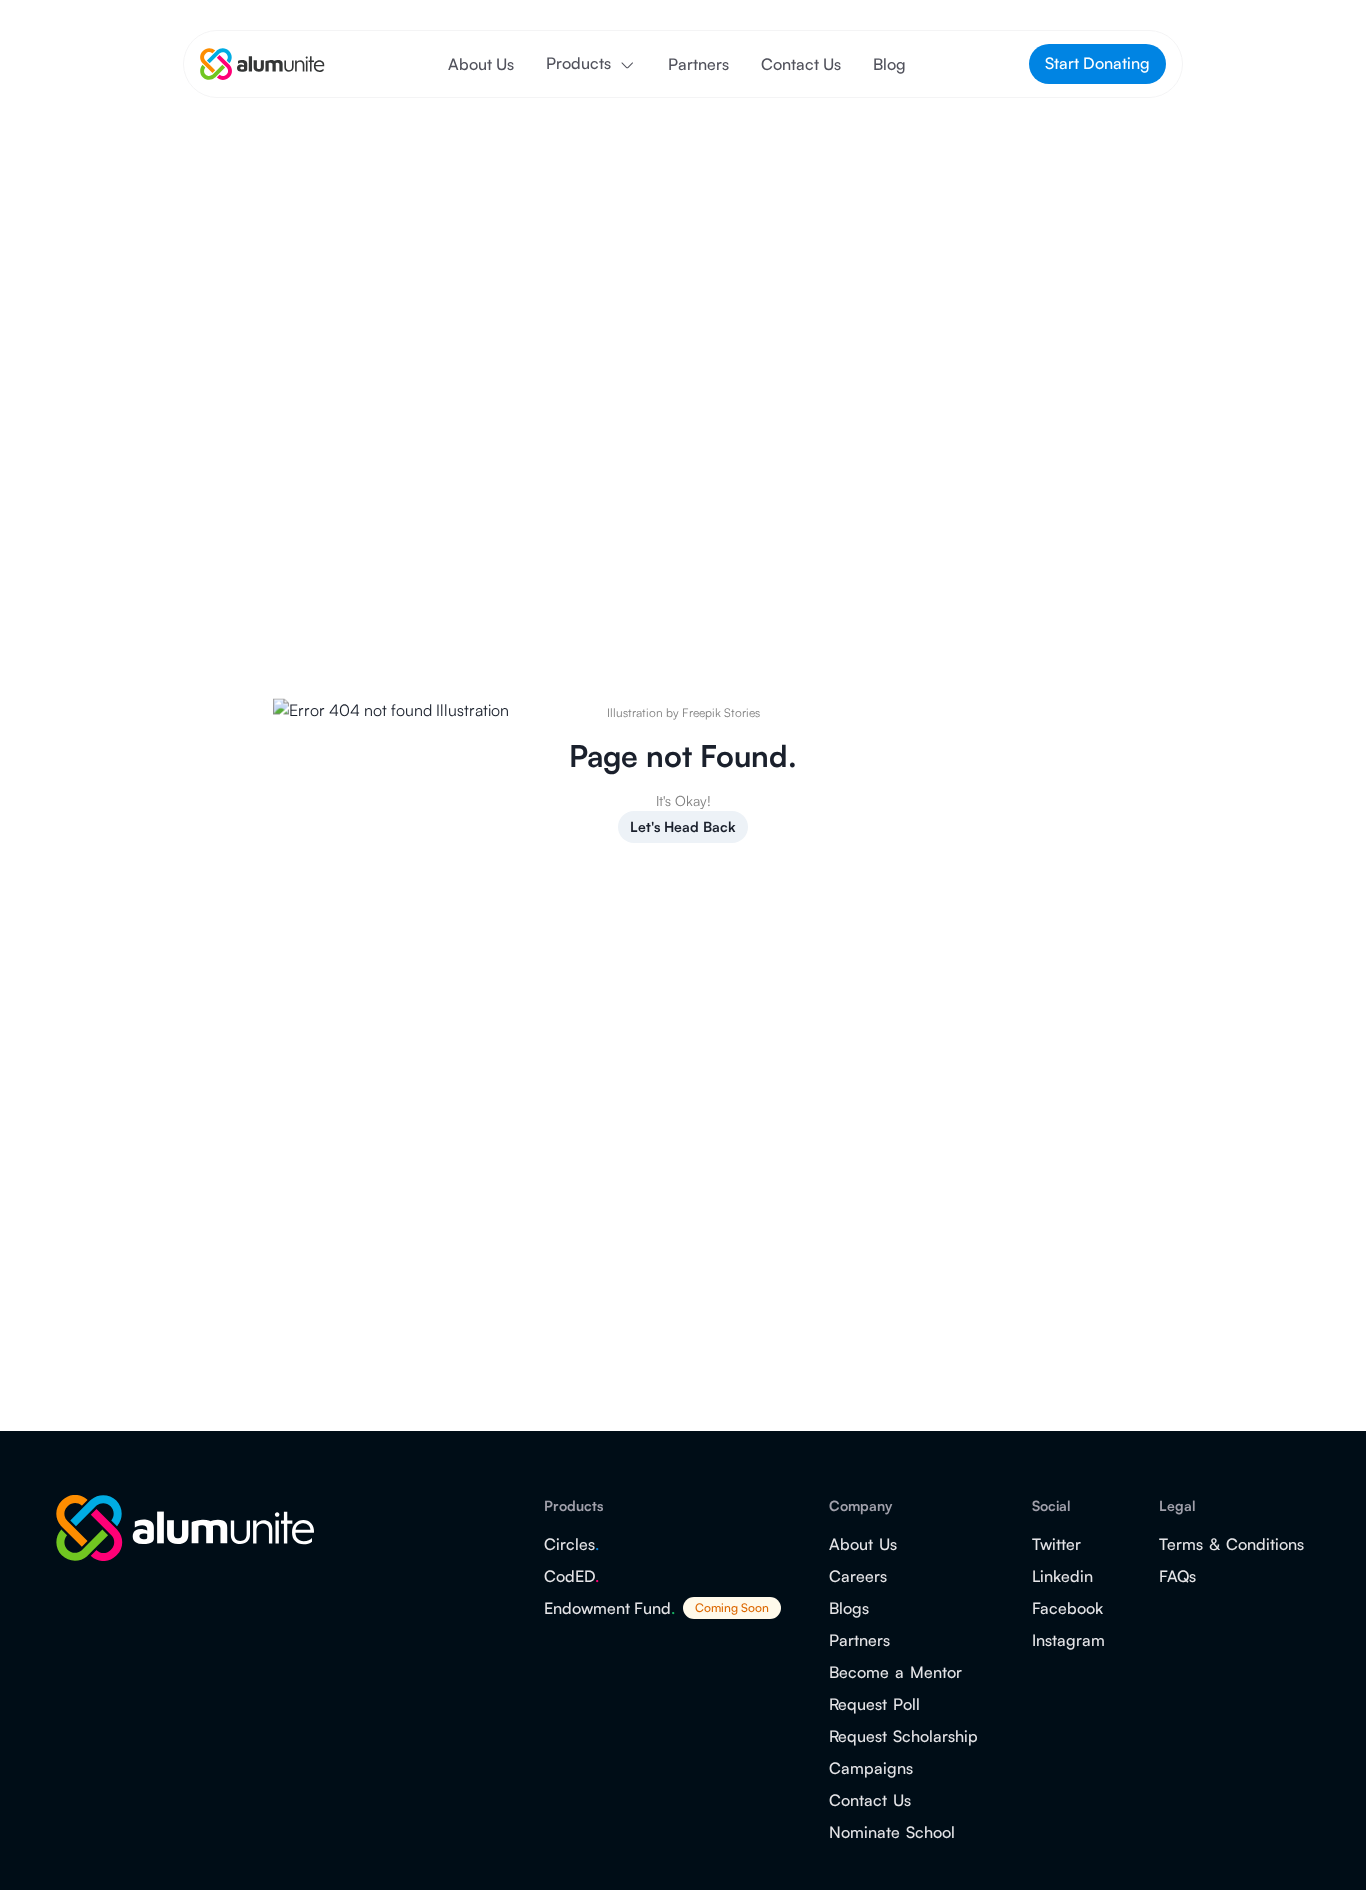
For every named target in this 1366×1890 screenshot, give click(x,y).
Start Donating (1097, 63)
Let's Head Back (683, 826)
